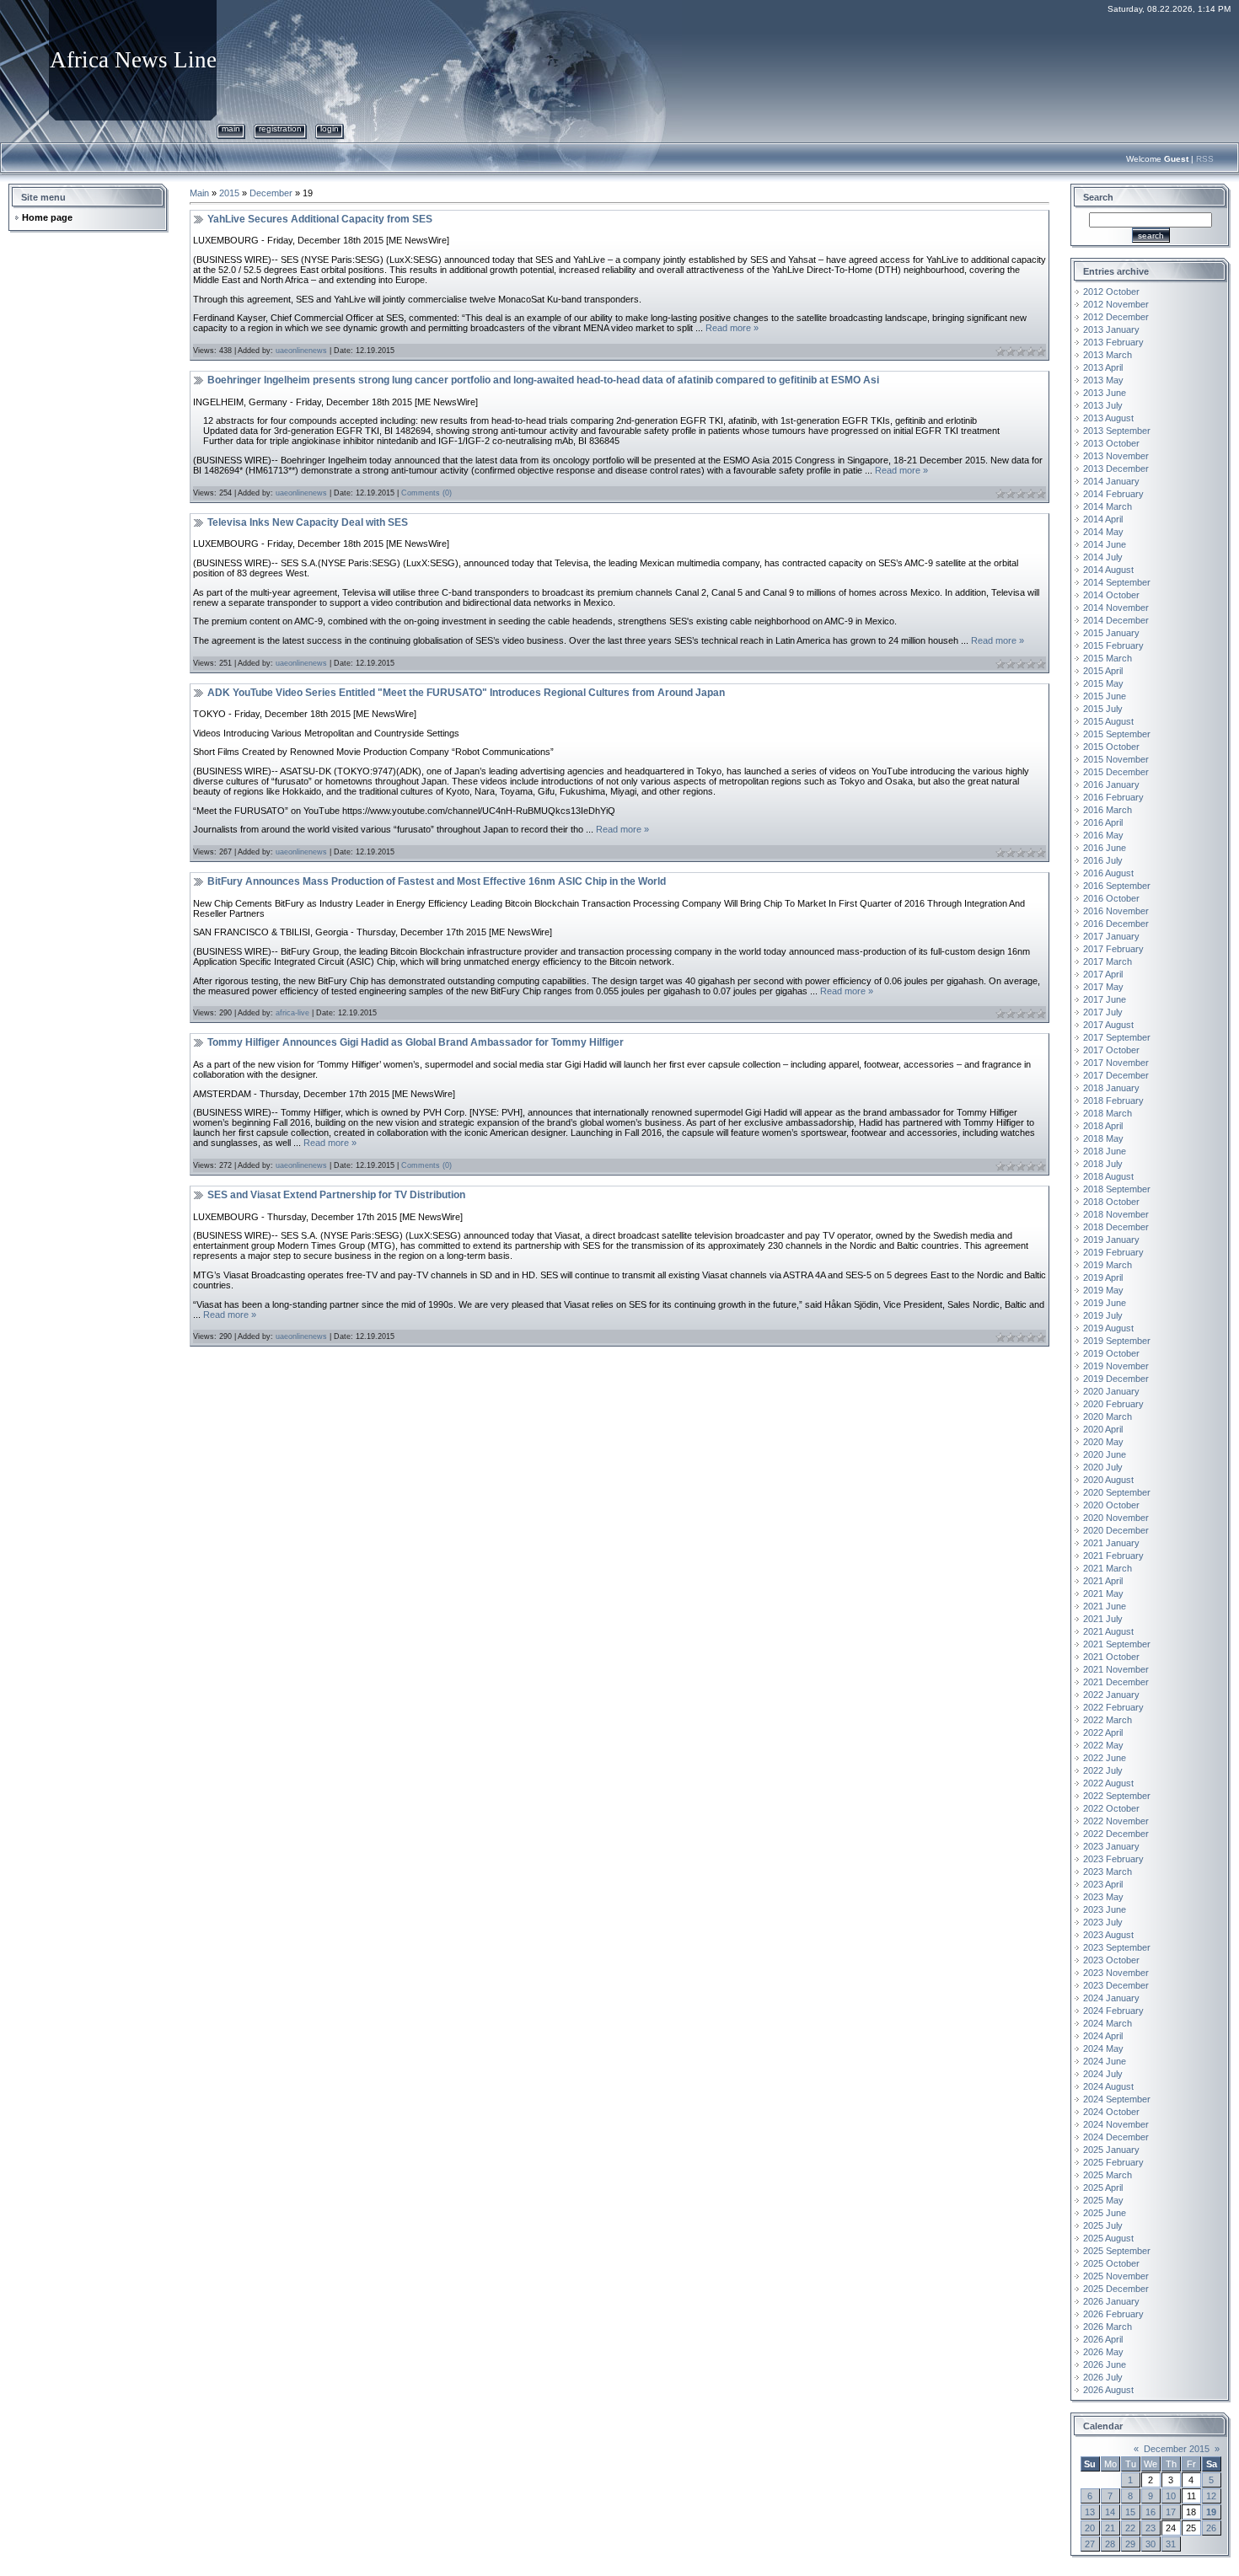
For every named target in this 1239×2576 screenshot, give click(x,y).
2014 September (1117, 582)
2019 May (1103, 1290)
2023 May (1103, 1897)
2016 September (1117, 886)
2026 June (1105, 2364)
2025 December (1116, 2289)
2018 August (1108, 1176)
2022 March (1108, 1720)
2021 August (1108, 1631)
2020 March (1108, 1417)
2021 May (1103, 1593)
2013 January (1111, 329)
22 (1130, 2528)
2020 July (1103, 1467)
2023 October (1111, 1960)
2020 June (1105, 1454)
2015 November (1116, 759)
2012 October (1111, 292)
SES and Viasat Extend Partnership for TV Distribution (336, 1195)
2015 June (1105, 696)
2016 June (1105, 848)
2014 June (1105, 544)
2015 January (1111, 633)
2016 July (1103, 860)
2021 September (1117, 1644)
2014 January (1111, 481)
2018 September (1117, 1189)
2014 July (1103, 557)
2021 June (1105, 1606)
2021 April (1103, 1581)
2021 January (1111, 1543)
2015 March (1108, 658)
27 (1090, 2544)
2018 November (1116, 1214)
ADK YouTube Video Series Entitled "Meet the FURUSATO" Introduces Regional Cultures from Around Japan (466, 693)
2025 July (1103, 2225)
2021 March (1108, 1568)
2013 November (1116, 456)
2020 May (1103, 1442)
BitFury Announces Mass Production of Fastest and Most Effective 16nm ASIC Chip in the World (437, 881)
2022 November (1116, 1821)
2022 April (1103, 1733)
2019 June (1105, 1303)
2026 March (1108, 2327)
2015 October (1111, 747)
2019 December (1116, 1379)
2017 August (1108, 1025)
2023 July (1103, 1922)
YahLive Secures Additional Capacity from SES (320, 219)
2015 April (1103, 671)
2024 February (1113, 2011)
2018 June (1105, 1151)
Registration (280, 129)
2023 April (1103, 1884)
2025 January (1111, 2150)
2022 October (1111, 1808)
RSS (1205, 159)
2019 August (1108, 1328)
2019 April (1103, 1277)
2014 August (1108, 570)
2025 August (1108, 2238)
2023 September (1117, 1947)
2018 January (1111, 1088)
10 (1171, 2496)
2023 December (1116, 1985)
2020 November (1116, 1518)
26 (1211, 2528)
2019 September (1117, 1341)
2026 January (1111, 2301)
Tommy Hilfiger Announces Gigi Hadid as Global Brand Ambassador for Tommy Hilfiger (416, 1042)
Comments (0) (426, 493)
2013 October (1111, 443)
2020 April (1103, 1429)
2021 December (1116, 1682)
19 (1211, 2512)
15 (1130, 2512)
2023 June (1105, 1909)
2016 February (1113, 797)
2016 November (1116, 911)
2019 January (1111, 1240)
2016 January (1111, 785)
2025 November (1116, 2276)
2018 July (1103, 1164)
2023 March (1108, 1872)
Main (231, 129)
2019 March (1108, 1265)
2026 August (1108, 2390)
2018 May (1103, 1138)
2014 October (1111, 595)
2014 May (1103, 532)
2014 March (1108, 506)
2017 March (1108, 961)
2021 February (1113, 1556)
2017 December (1116, 1075)
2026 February (1113, 2314)
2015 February (1113, 645)
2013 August (1108, 418)
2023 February (1113, 1859)
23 (1150, 2528)
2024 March (1108, 2023)
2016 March (1108, 810)
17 (1171, 2512)
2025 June (1105, 2213)
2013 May (1103, 380)
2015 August (1108, 721)
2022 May (1103, 1745)
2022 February (1113, 1707)
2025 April (1103, 2188)
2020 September (1117, 1492)
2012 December (1116, 317)
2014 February (1113, 494)
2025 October (1111, 2263)
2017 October (1111, 1050)
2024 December (1116, 2137)
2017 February (1113, 949)
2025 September (1117, 2251)
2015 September (1117, 734)
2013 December (1116, 469)
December (271, 193)
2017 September (1117, 1037)
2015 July (1103, 709)
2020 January (1111, 1391)
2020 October (1111, 1505)
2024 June (1105, 2061)
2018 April (1103, 1126)
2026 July (1103, 2377)
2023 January (1111, 1846)
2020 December (1116, 1530)
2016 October (1111, 898)
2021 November (1116, 1669)
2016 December (1116, 924)
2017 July (1103, 1012)
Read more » (732, 328)
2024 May (1103, 2048)
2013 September (1117, 431)
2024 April (1103, 2036)
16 (1150, 2512)
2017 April (1103, 974)
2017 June (1105, 999)
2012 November (1116, 304)
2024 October (1111, 2112)
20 (1090, 2528)
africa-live (292, 1013)
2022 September (1117, 1796)
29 (1130, 2544)
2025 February (1113, 2162)
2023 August (1108, 1935)
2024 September (1117, 2099)
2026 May (1103, 2352)
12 (1211, 2496)
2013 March (1108, 355)
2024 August (1108, 2086)
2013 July (1103, 405)
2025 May (1103, 2200)
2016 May (1103, 835)
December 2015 (1177, 2449)
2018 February (1113, 1101)
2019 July (1103, 1315)
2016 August (1108, 873)
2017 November (1116, 1063)
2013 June (1105, 393)
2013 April (1103, 367)
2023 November (1116, 1973)
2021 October (1111, 1657)
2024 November (1116, 2124)
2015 (229, 193)
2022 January (1111, 1695)
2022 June (1105, 1758)
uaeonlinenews (301, 351)
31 (1171, 2544)
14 (1110, 2512)
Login (330, 129)
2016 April (1103, 822)
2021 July (1103, 1619)
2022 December (1116, 1834)
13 (1090, 2512)
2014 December (1116, 620)
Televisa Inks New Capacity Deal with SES (308, 522)
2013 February (1113, 342)
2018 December (1116, 1227)
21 (1110, 2528)
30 (1150, 2544)
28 (1110, 2544)
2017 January (1111, 936)
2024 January (1111, 1998)
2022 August (1108, 1783)
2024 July (1103, 2074)
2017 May (1103, 987)
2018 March (1108, 1113)
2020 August (1108, 1480)
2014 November (1116, 608)
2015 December (1116, 772)
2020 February (1113, 1404)
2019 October (1111, 1353)
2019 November (1116, 1366)
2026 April (1103, 2339)
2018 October (1111, 1202)
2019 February (1113, 1252)
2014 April (1103, 519)
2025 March (1108, 2175)
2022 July (1103, 1770)
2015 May (1103, 683)
